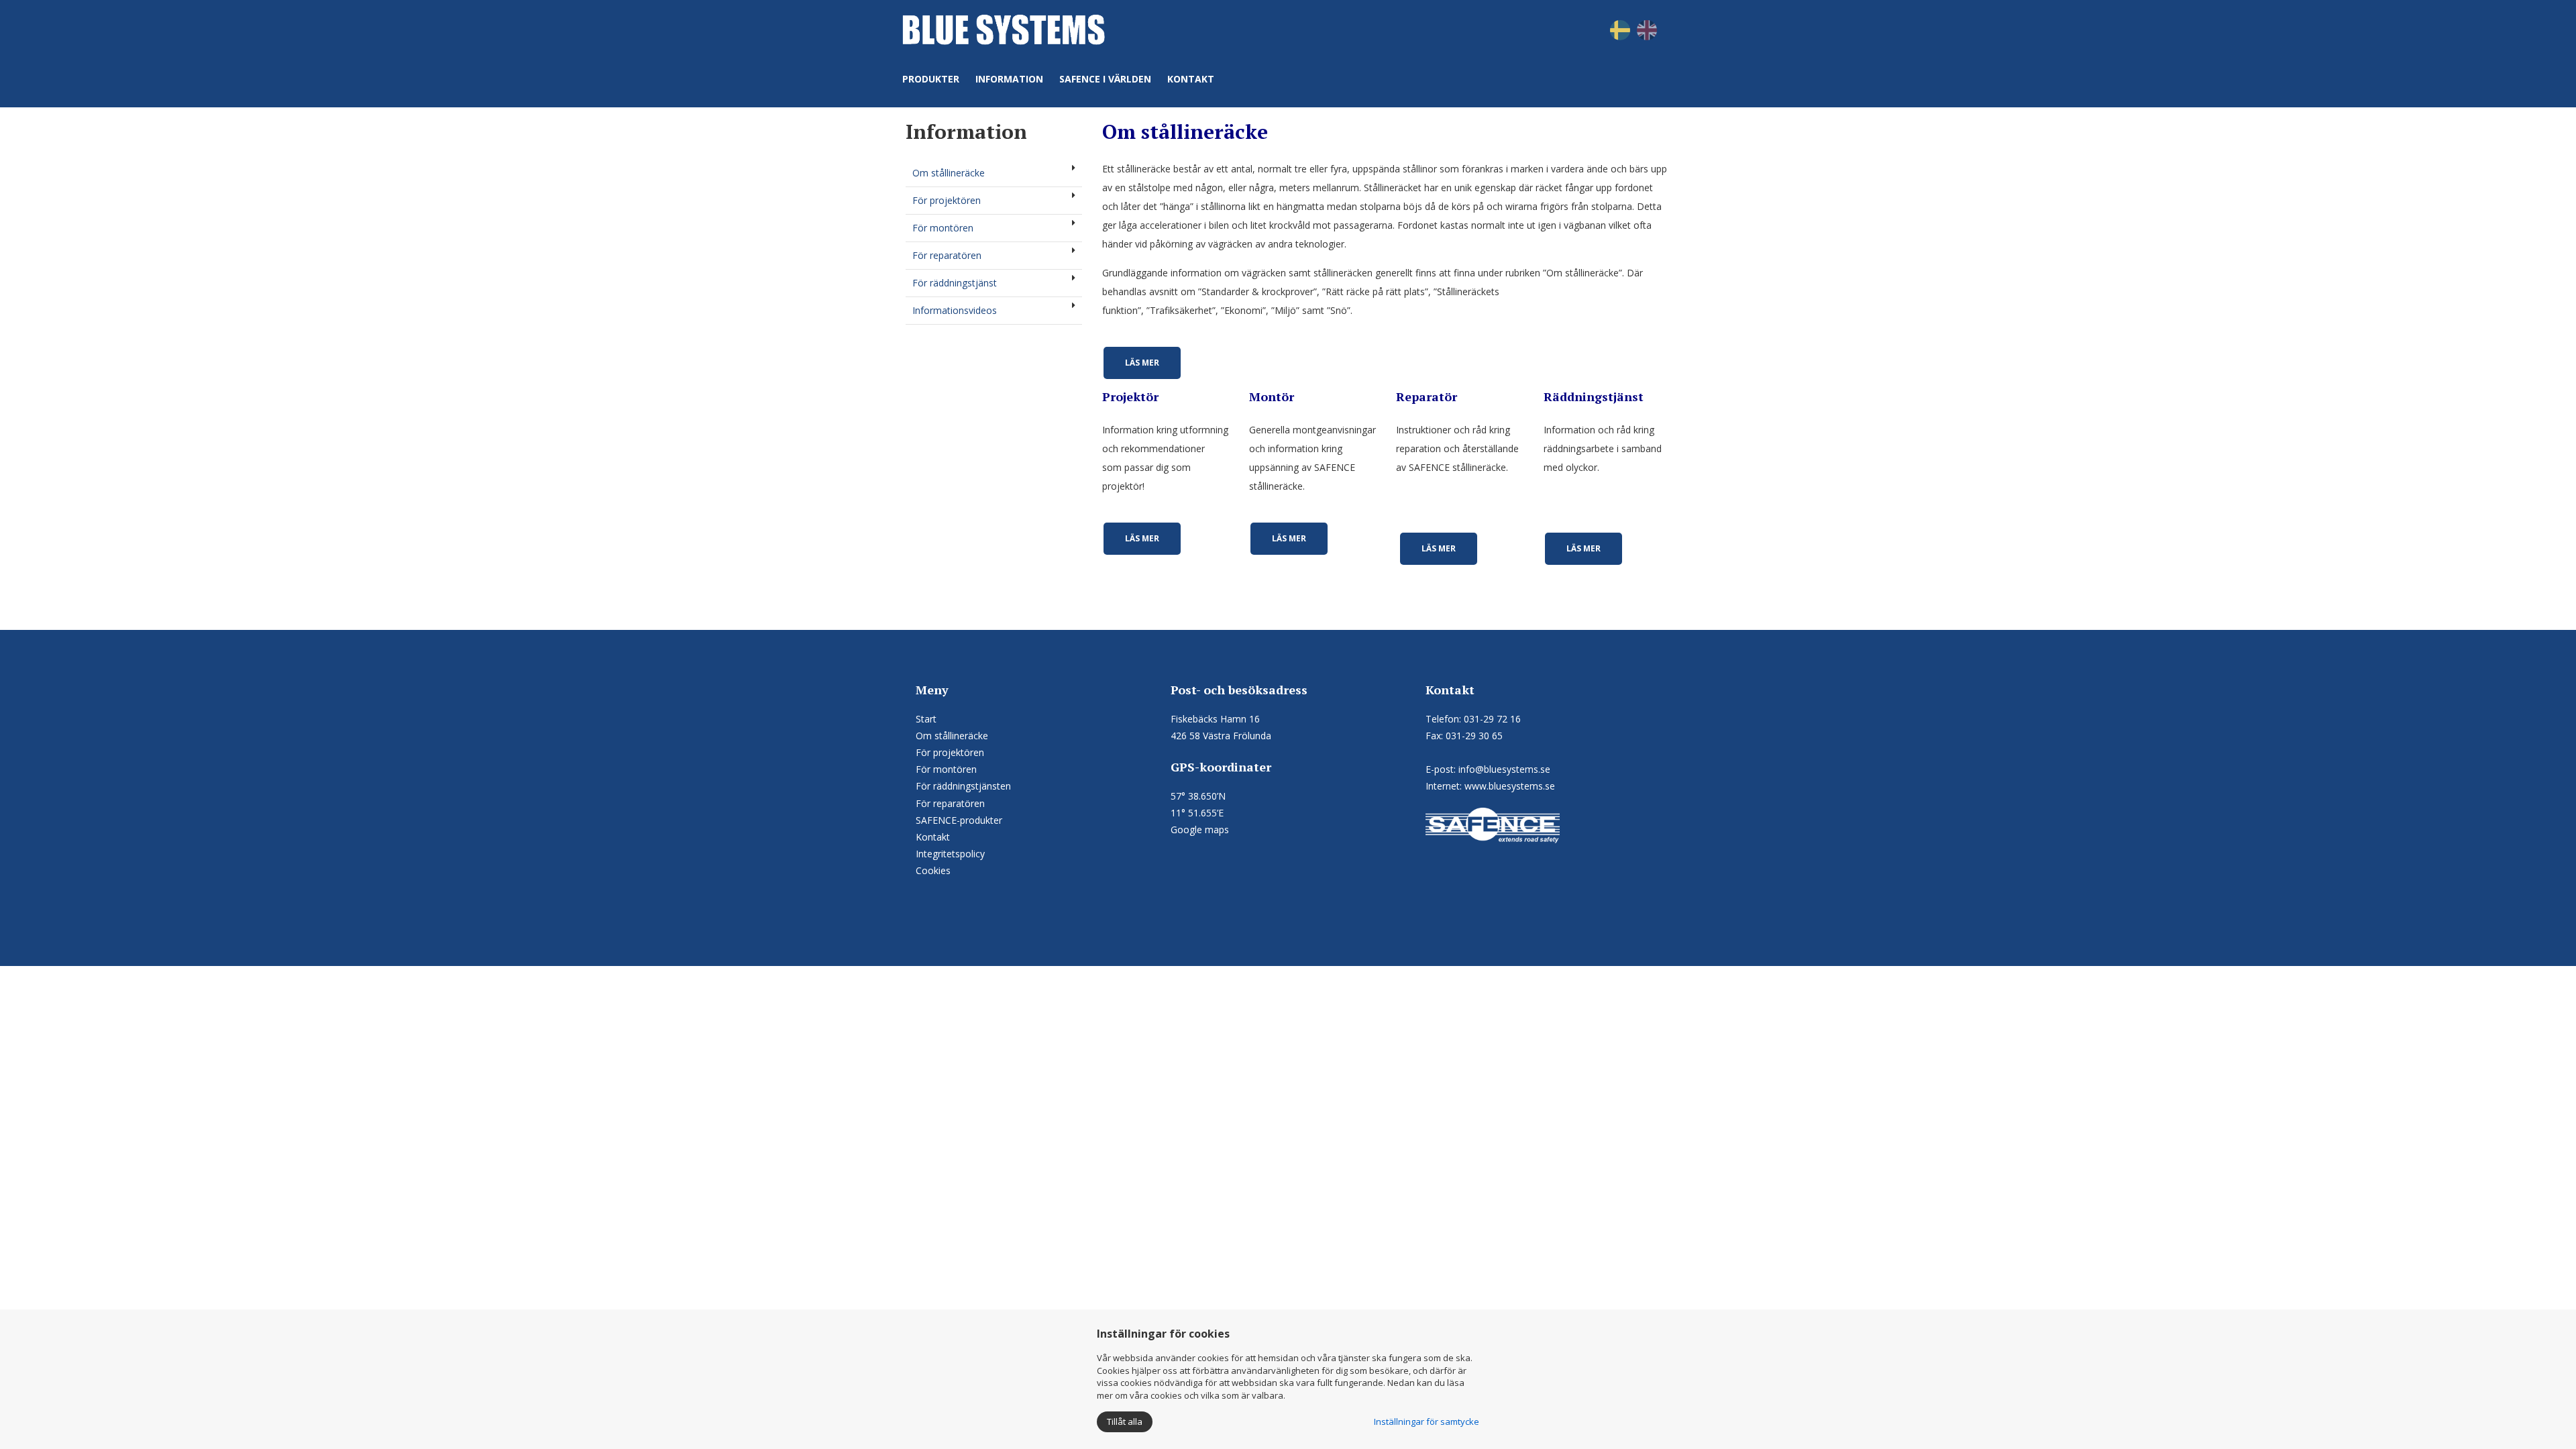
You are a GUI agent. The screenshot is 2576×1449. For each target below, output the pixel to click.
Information (1009, 79)
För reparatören (947, 255)
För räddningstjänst (955, 283)
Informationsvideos (955, 310)
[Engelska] (1647, 29)
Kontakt (1191, 79)
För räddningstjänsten (963, 786)
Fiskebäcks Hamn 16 (1215, 719)
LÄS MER (1142, 363)
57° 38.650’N (1198, 796)
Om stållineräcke (949, 173)
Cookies (933, 870)
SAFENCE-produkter (959, 820)
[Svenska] (1620, 29)
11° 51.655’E (1197, 813)
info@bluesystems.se (1504, 769)
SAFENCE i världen (1105, 79)
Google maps (1200, 829)
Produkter (931, 79)
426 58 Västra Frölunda (1221, 736)
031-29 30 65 (1474, 736)
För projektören (947, 200)
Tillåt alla (1125, 1421)
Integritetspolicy (950, 854)
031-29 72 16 (1492, 719)
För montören (943, 228)
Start (926, 719)
